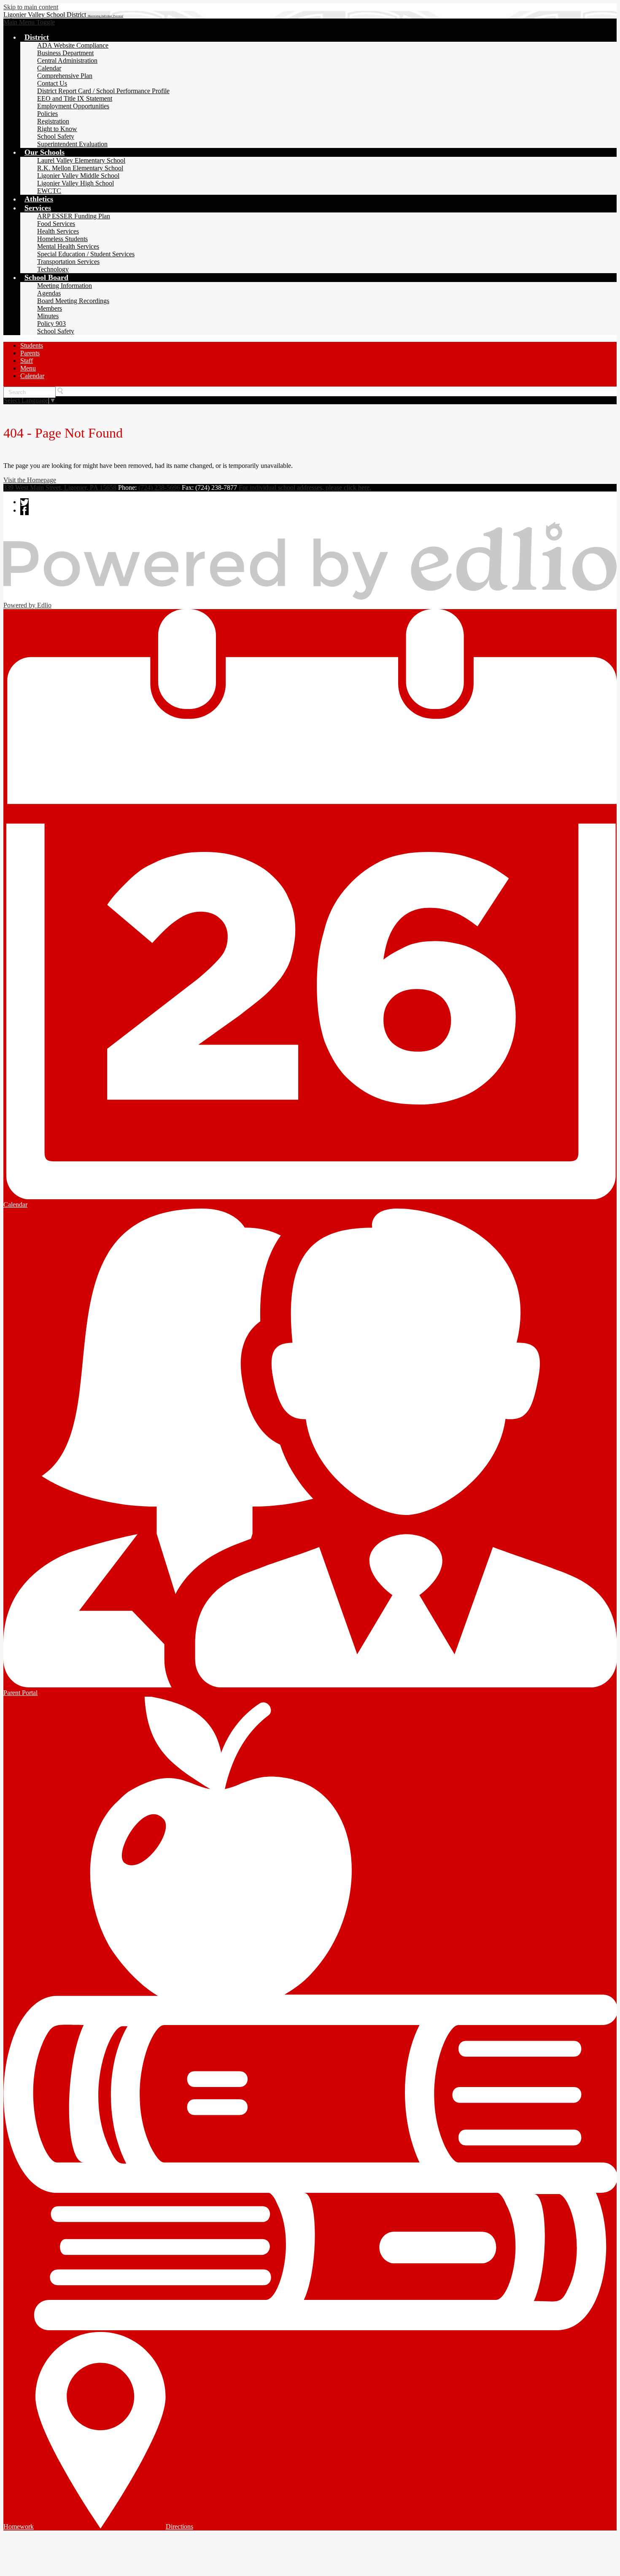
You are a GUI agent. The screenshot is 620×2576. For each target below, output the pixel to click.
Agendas (49, 293)
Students (32, 345)
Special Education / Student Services (86, 254)
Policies (47, 114)
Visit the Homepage (30, 480)
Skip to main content (31, 7)
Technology (53, 269)
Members (50, 308)
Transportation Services (68, 262)
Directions (179, 2526)
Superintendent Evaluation (72, 144)
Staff (27, 361)
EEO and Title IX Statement (75, 98)
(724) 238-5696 (159, 488)
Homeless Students (62, 239)
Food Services (56, 224)
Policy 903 (51, 324)
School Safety (56, 136)
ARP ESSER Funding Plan (74, 216)
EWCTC (49, 191)
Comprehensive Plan (65, 76)
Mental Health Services (68, 246)
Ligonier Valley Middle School (78, 176)
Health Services (58, 231)
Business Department (65, 53)
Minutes (48, 316)
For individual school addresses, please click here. (305, 488)
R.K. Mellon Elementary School (80, 168)
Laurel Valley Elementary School (81, 160)
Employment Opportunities (73, 106)
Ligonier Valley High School (75, 183)
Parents (30, 353)
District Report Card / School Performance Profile (103, 91)
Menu (28, 368)
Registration (53, 121)
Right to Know (57, 129)
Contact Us (52, 83)
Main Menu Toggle (29, 22)
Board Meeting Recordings (73, 301)
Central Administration (67, 60)
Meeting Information (65, 286)
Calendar (49, 68)
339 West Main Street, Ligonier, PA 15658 (60, 488)
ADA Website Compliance (73, 45)
